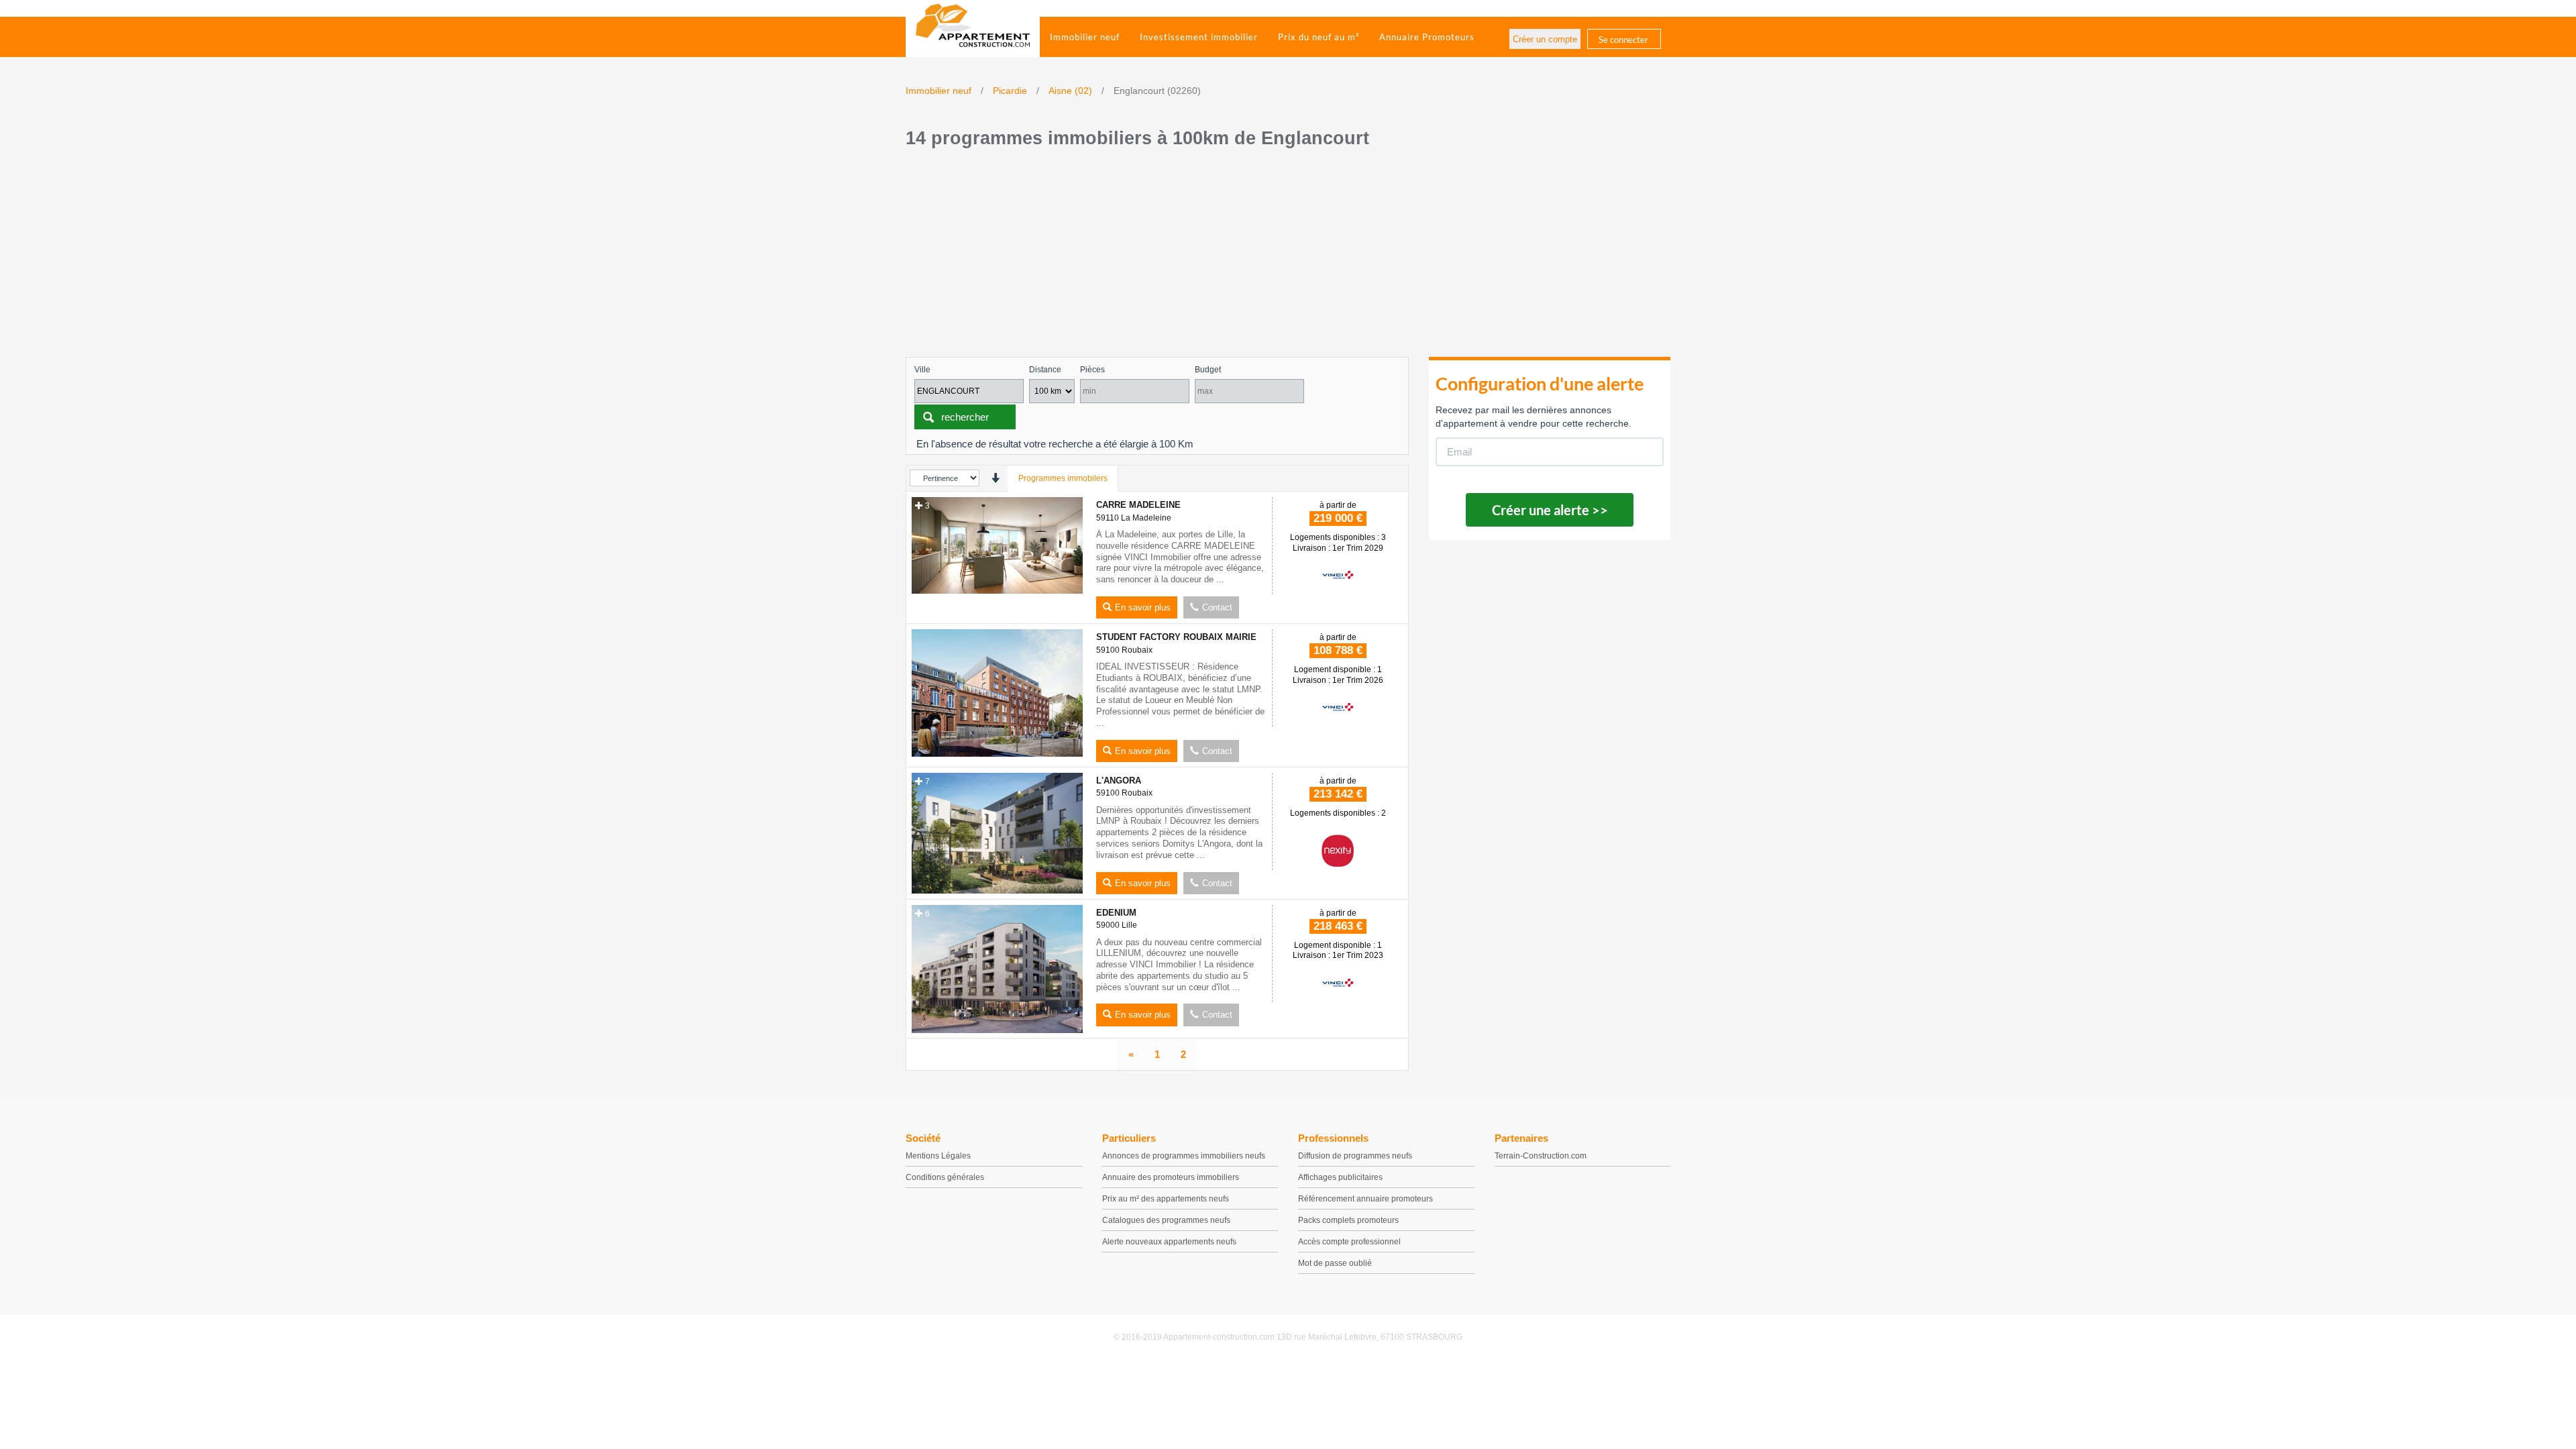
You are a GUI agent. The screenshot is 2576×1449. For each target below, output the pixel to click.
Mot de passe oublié (1335, 1263)
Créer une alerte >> (1550, 510)
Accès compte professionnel (1349, 1242)
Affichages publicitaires (1340, 1177)
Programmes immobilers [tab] (1063, 478)
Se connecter (1623, 40)
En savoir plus (1143, 607)
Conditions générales (945, 1177)
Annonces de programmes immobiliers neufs (1184, 1156)
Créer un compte (1545, 39)
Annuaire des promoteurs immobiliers (1171, 1177)
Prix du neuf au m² (1319, 37)
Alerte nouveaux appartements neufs (1169, 1242)
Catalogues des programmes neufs (1166, 1220)
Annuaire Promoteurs (1427, 37)
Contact (1217, 607)
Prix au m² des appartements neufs (1166, 1199)
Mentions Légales (938, 1156)
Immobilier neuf (1085, 37)
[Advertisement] (1288, 256)
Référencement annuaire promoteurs (1365, 1199)
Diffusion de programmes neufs (1355, 1156)
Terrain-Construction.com (1541, 1156)
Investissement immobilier (1199, 37)
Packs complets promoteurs (1348, 1220)
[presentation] (995, 478)
